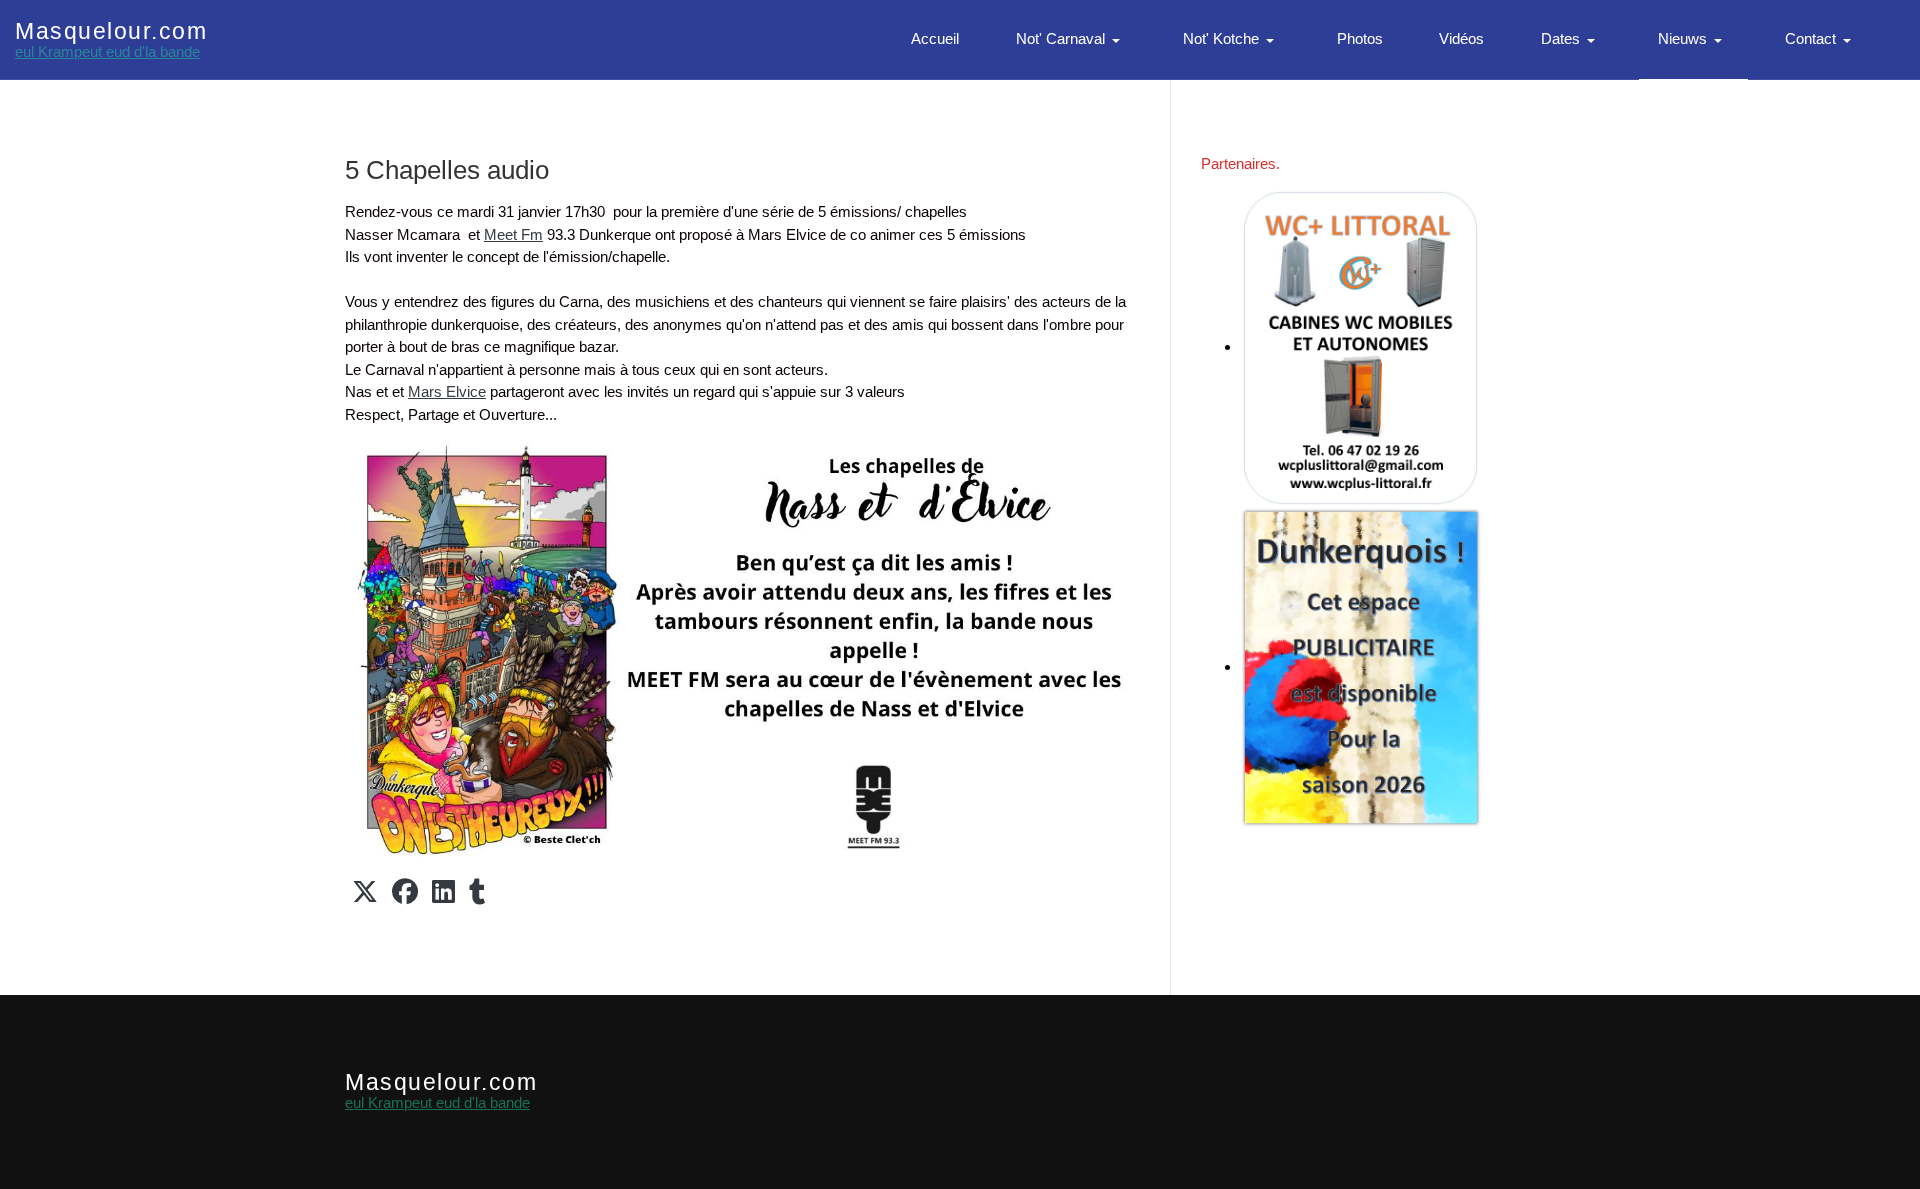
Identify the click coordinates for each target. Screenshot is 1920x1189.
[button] (1071, 40)
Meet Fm (513, 234)
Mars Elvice (447, 391)
